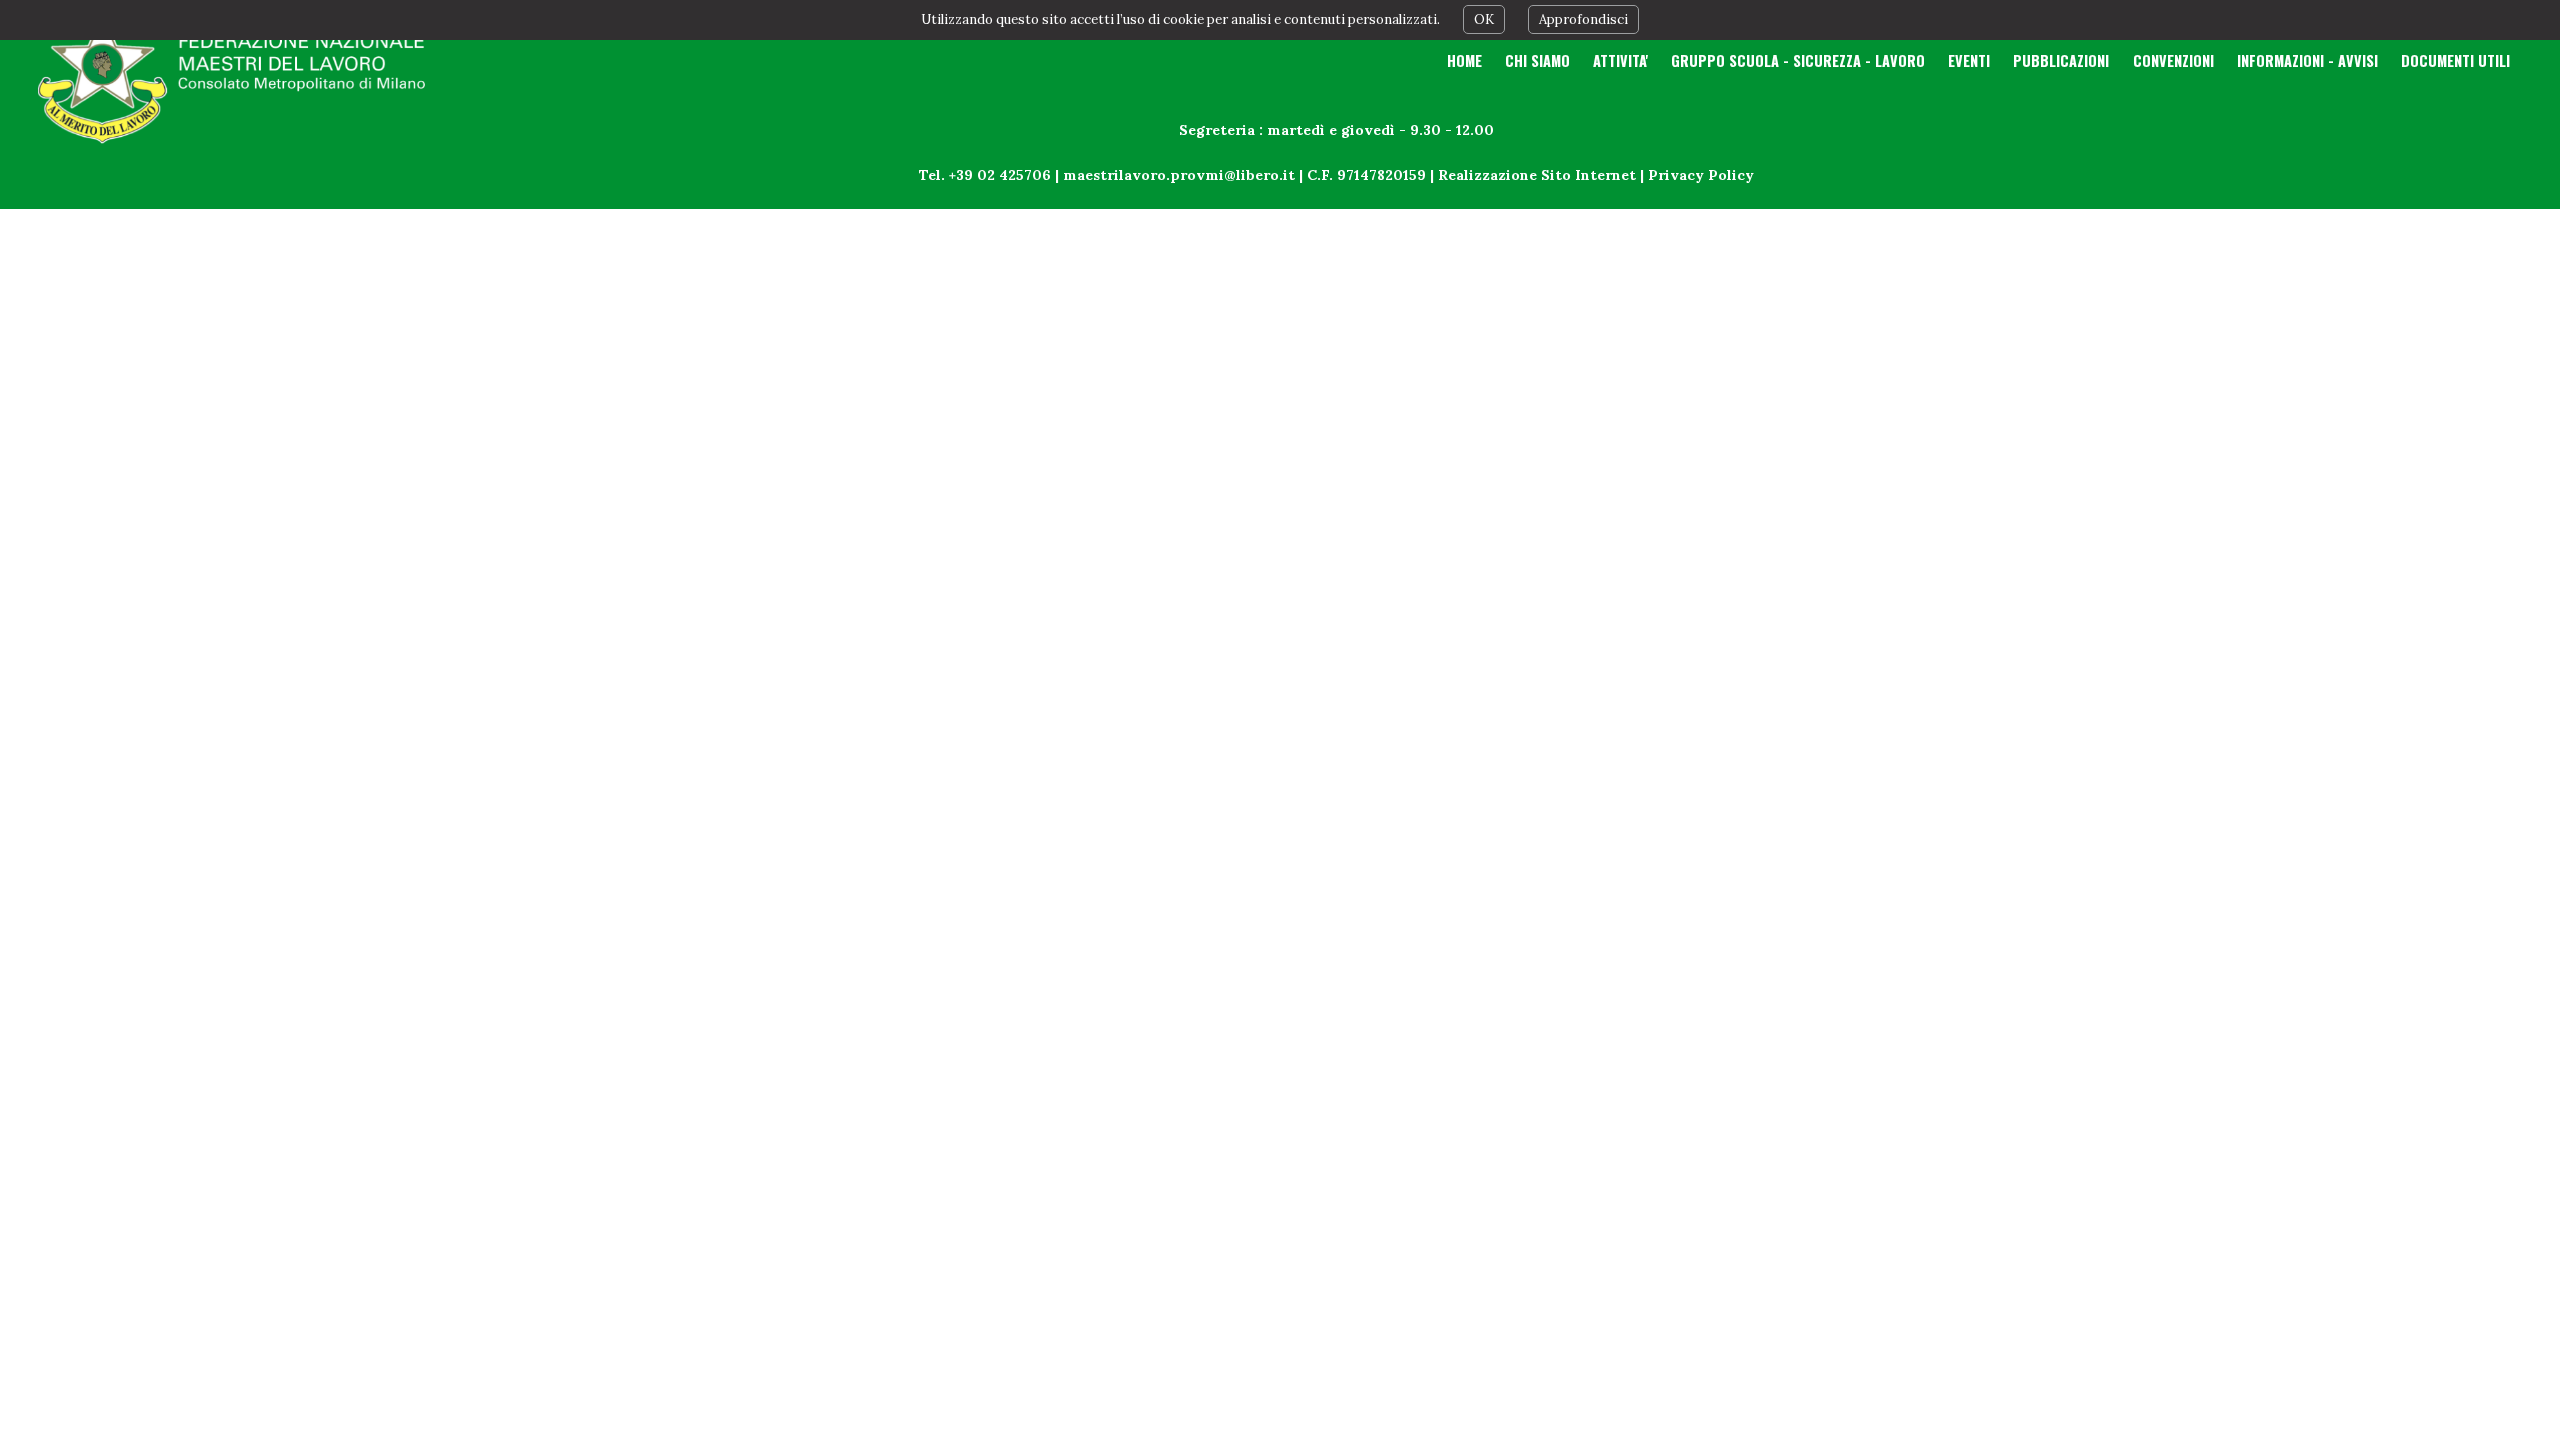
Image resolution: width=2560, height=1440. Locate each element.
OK (1484, 19)
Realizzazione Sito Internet (1537, 175)
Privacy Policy (1701, 175)
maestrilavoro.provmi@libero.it (1179, 175)
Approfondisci (1583, 19)
